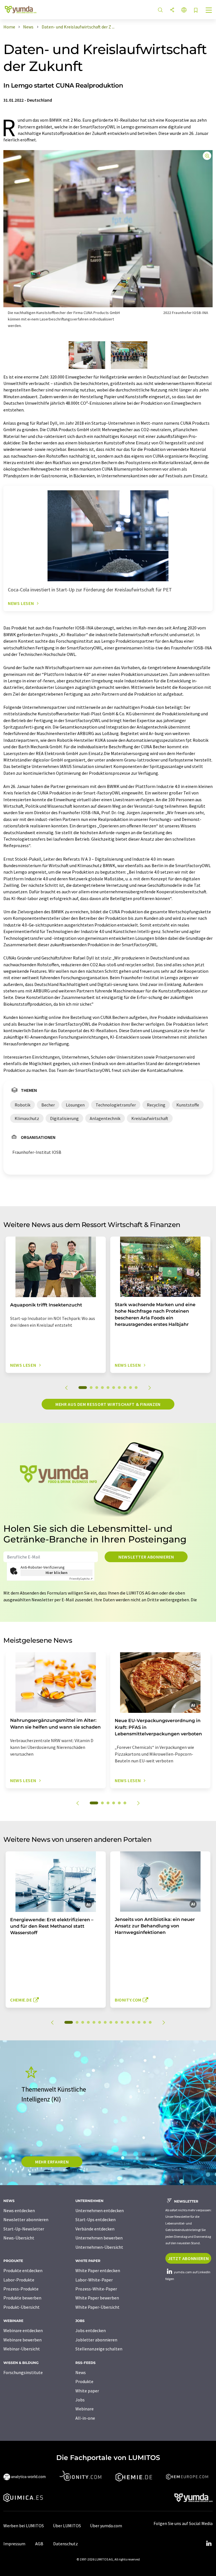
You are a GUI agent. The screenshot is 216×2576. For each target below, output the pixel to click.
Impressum (14, 2544)
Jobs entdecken (91, 2330)
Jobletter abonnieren (96, 2340)
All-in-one (85, 2418)
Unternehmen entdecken (100, 2210)
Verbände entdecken (95, 2229)
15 (150, 2022)
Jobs (80, 2400)
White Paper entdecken (98, 2270)
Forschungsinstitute (23, 2372)
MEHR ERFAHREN (52, 2162)
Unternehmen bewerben (99, 2238)
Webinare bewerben (22, 2340)
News (81, 2372)
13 (139, 2022)
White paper (87, 2391)
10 (136, 1388)
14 (145, 2022)
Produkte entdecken (23, 2270)
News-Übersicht (19, 2238)
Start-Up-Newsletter (24, 2229)
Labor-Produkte (19, 2280)
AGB (39, 2544)
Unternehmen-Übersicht (99, 2247)
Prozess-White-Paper (96, 2289)
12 (133, 2022)
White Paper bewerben (97, 2298)
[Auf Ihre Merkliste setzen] (196, 11)
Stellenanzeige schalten (99, 2349)
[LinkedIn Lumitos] (209, 2544)
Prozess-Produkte (21, 2289)
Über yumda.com (106, 2526)
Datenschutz (66, 2544)
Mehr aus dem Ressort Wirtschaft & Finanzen (108, 1404)
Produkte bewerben (22, 2298)
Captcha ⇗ (81, 1579)
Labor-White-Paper (94, 2280)
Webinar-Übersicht (22, 2349)
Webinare (85, 2409)
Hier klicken (57, 1573)
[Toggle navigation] (209, 11)
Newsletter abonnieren (146, 1557)
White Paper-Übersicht (97, 2307)
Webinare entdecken (23, 2330)
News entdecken (19, 2210)
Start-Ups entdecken (95, 2219)
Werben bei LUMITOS (24, 2526)
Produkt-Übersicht (22, 2307)
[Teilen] (172, 10)
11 (128, 2022)
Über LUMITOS (67, 2526)
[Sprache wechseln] (184, 10)
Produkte (84, 2381)
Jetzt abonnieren (188, 2258)
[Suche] (160, 10)
